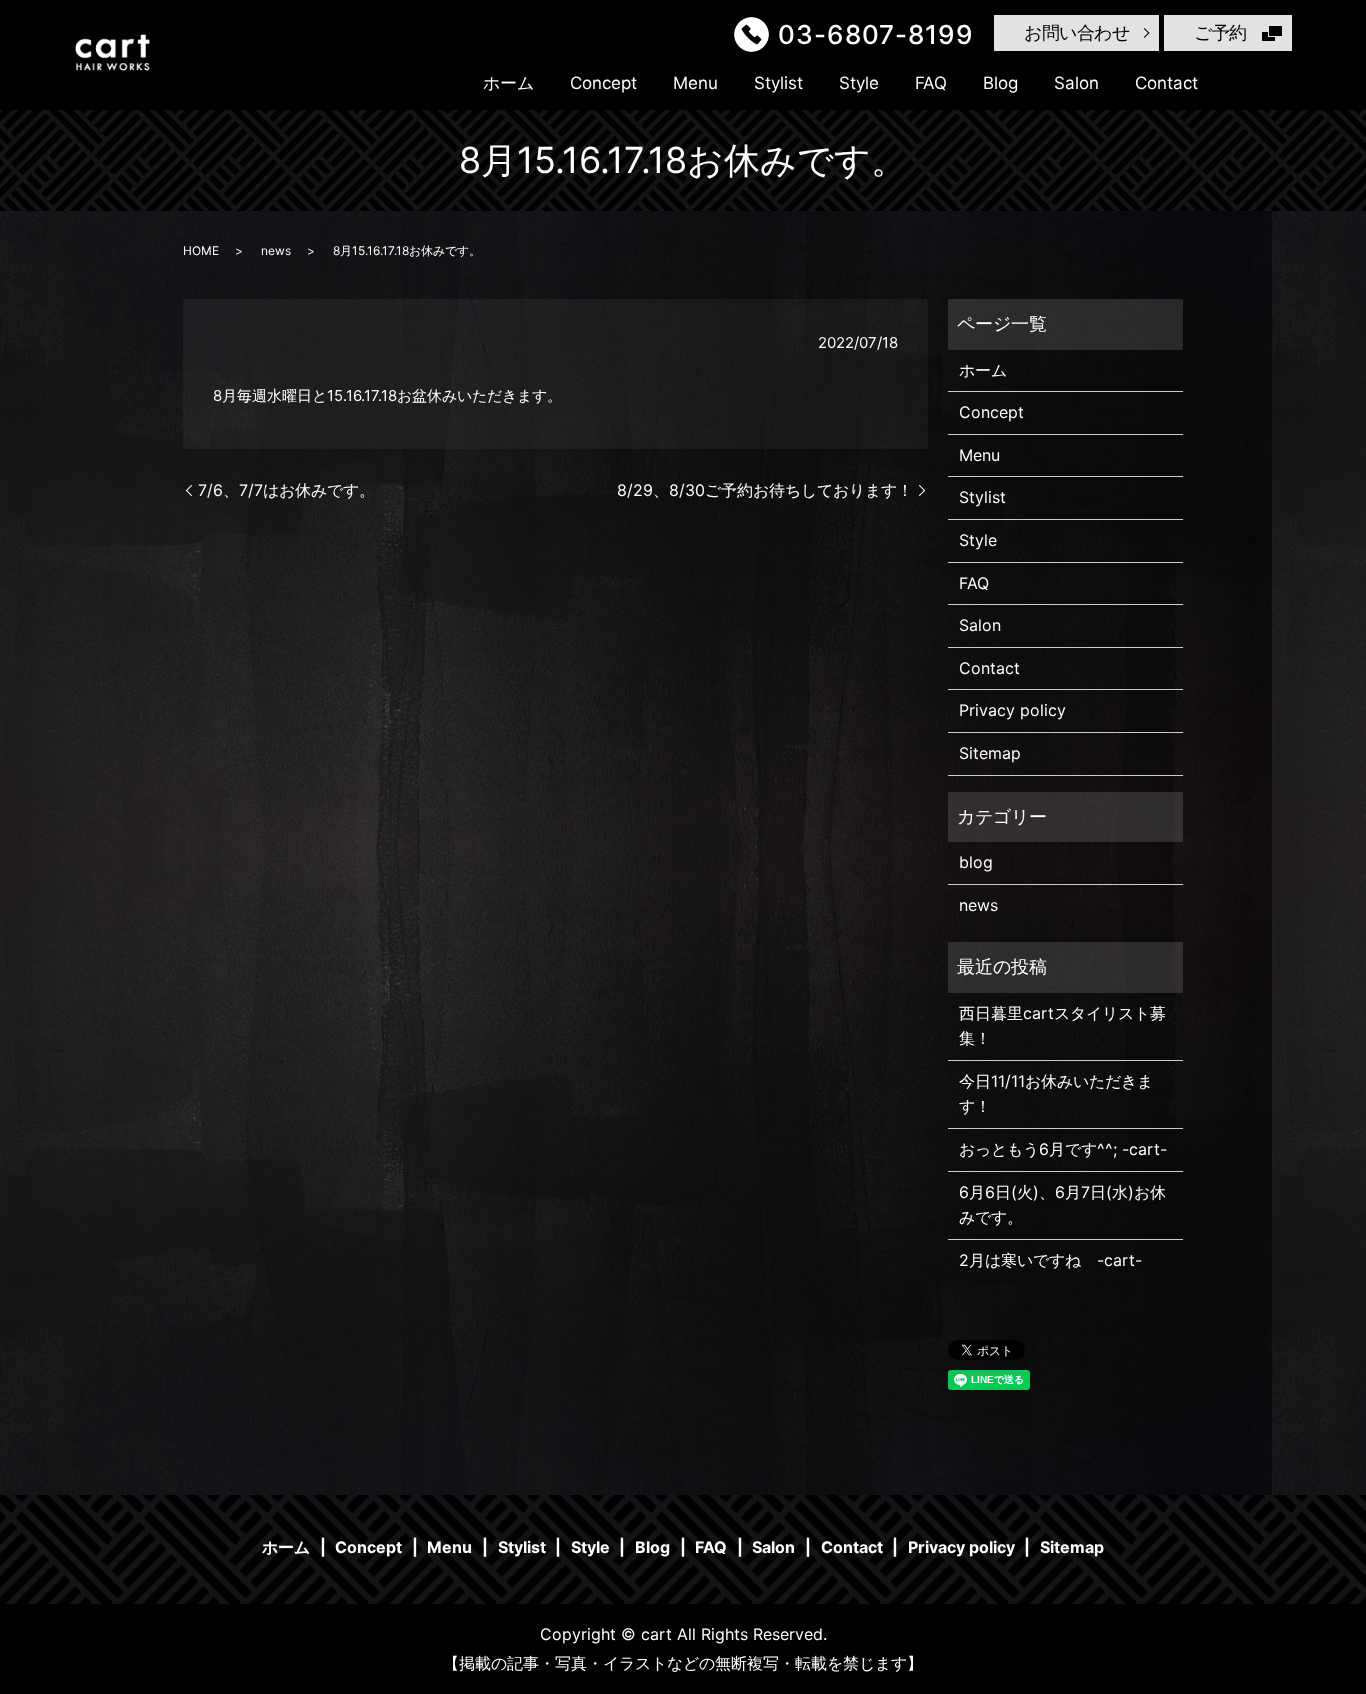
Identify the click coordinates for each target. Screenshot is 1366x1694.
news (276, 250)
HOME (201, 250)
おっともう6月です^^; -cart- (1063, 1149)
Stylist (778, 83)
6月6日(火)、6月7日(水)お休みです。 (1062, 1205)
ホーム (508, 83)
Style (859, 83)
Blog (1000, 83)
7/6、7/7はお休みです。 (286, 490)
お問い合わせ (1076, 32)
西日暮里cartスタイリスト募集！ (1062, 1026)
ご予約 (1220, 32)
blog (976, 862)
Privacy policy (1012, 710)
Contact (1166, 83)
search (1249, 83)
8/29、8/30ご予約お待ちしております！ (765, 490)
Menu (695, 83)
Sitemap (990, 753)
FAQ (931, 83)
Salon (1076, 83)
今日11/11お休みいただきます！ (1056, 1094)
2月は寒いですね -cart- (1050, 1260)
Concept (603, 83)
